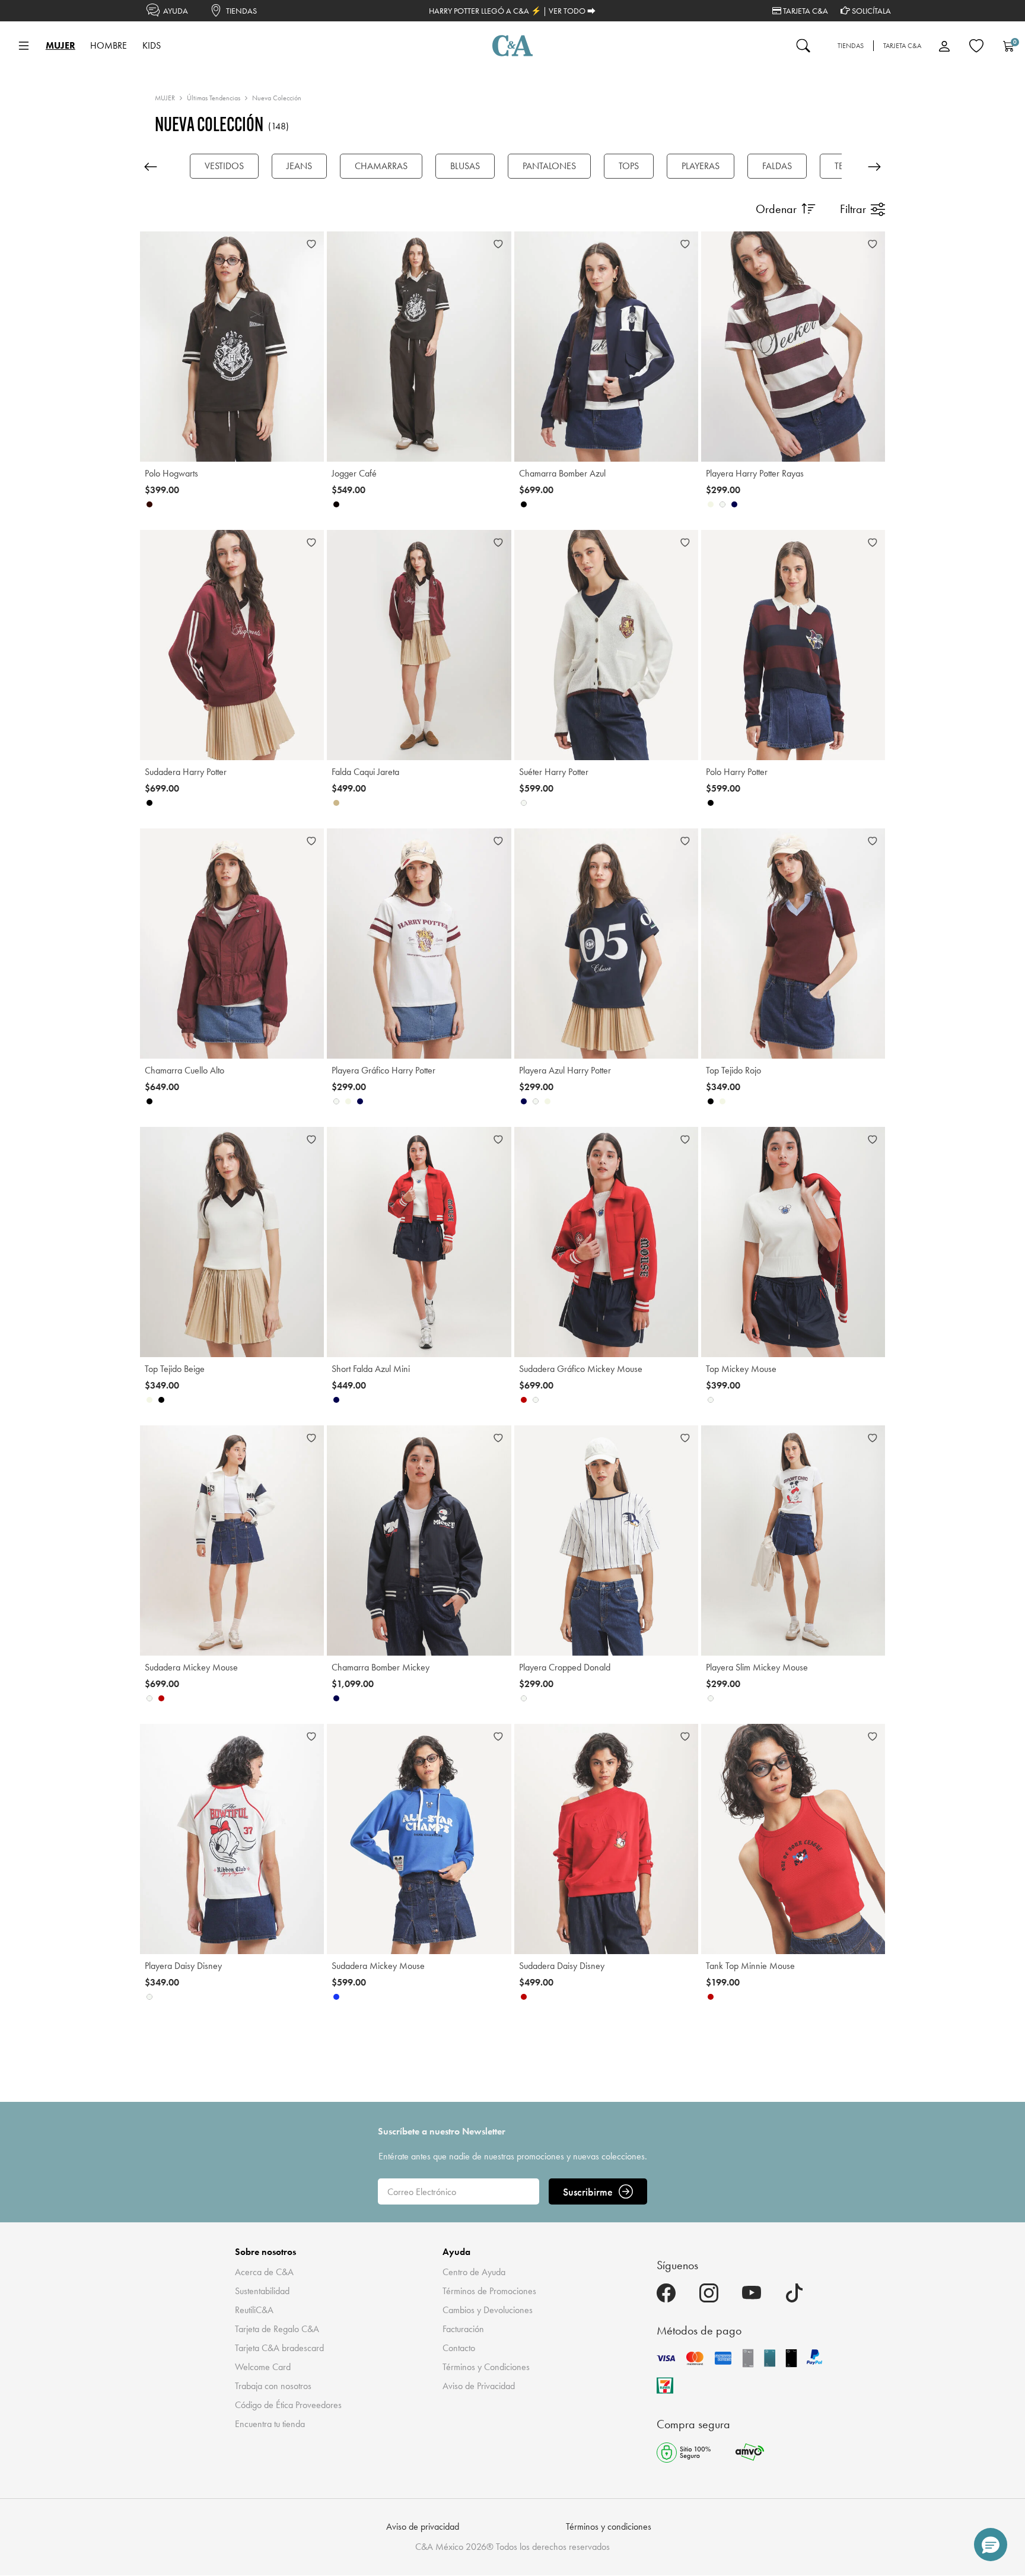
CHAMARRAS (381, 166)
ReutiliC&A (254, 2310)
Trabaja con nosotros (273, 2386)
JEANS (299, 166)
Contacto (459, 2348)
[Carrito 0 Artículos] (1008, 46)
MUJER (165, 98)
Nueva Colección (277, 98)
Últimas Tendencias (214, 98)
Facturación (463, 2329)
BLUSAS (465, 166)
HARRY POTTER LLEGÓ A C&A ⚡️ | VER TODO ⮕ (512, 11)
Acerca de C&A (264, 2272)
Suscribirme (588, 2192)
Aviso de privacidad (423, 2526)
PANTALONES (549, 166)
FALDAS (777, 166)
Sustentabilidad (262, 2291)
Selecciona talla (181, 443)
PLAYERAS (701, 166)
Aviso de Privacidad (479, 2386)
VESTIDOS (224, 166)
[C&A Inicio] (512, 46)
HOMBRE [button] (109, 45)
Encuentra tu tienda (270, 2424)
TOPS (629, 166)
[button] (991, 2545)
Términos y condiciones (609, 2526)
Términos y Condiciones (486, 2367)
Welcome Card (263, 2367)
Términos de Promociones (489, 2291)
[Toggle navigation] (24, 46)
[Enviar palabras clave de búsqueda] (803, 46)
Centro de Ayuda (474, 2272)
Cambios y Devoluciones (488, 2310)
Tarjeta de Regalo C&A (277, 2329)
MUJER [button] (61, 45)
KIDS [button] (152, 45)
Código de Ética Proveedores (288, 2405)
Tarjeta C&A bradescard (279, 2348)
